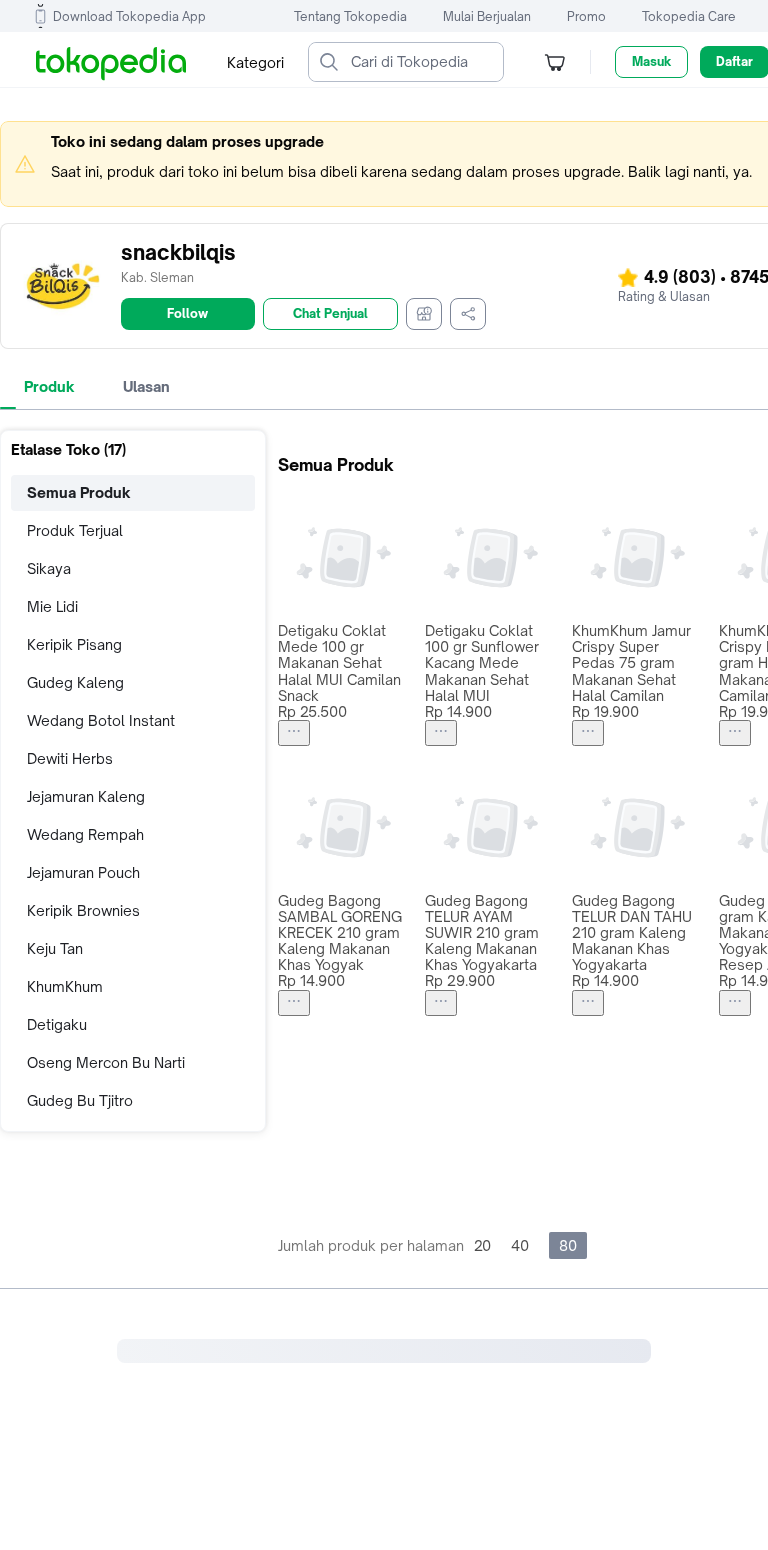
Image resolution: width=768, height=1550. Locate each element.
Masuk (651, 61)
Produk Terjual (75, 530)
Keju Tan (55, 948)
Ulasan (146, 386)
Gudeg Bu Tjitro (80, 1100)
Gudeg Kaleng (75, 682)
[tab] (49, 387)
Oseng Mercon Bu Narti (106, 1062)
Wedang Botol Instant (101, 720)
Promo (586, 16)
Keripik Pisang (74, 644)
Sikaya (49, 568)
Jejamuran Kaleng (86, 796)
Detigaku (57, 1024)
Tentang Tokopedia (350, 16)
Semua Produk (79, 492)
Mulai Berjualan (487, 16)
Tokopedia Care (689, 16)
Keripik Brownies (83, 910)
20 (482, 1245)
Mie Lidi (52, 606)
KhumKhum (65, 986)
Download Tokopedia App (129, 16)
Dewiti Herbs (70, 758)
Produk (49, 386)
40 (520, 1245)
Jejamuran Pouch (83, 872)
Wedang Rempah (85, 834)
